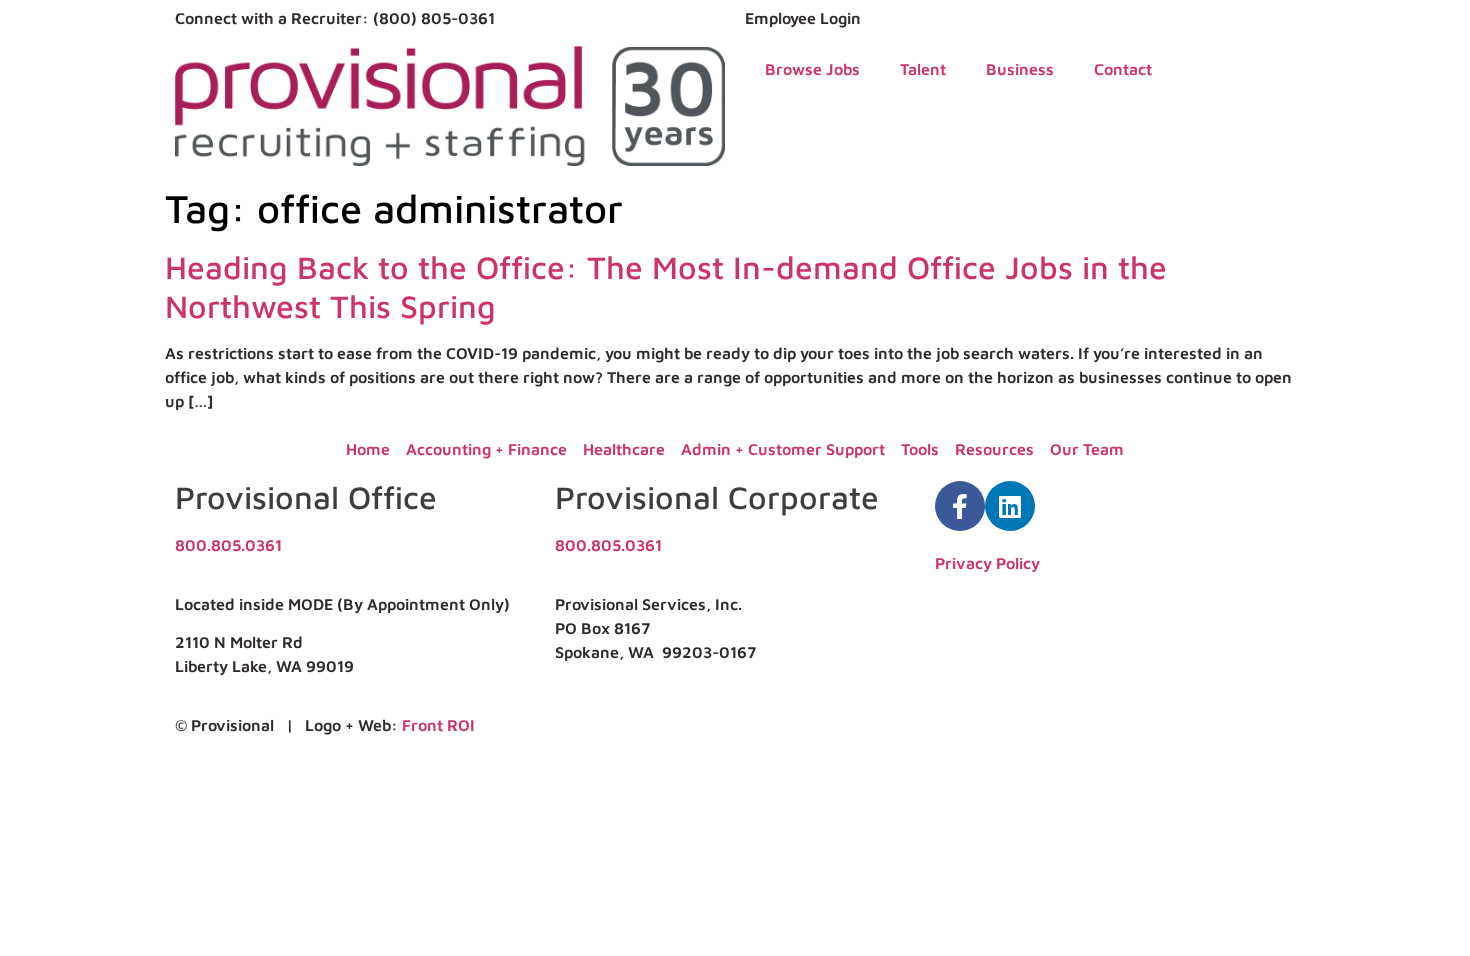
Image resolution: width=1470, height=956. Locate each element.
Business (1020, 69)
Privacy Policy (987, 563)
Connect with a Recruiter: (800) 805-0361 (335, 18)
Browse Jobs (812, 69)
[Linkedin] (1010, 506)
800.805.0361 (228, 545)
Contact (1123, 69)
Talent (923, 69)
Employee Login (803, 18)
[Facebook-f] (960, 506)
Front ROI (438, 725)
